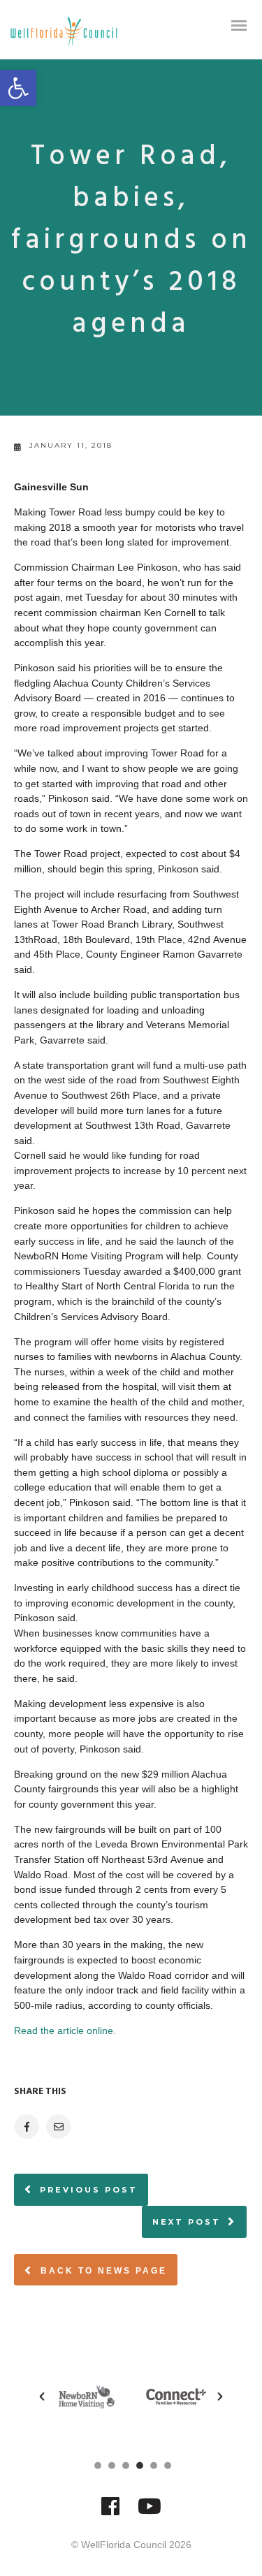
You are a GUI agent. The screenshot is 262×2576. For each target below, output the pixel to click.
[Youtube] (150, 2513)
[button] (18, 88)
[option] (87, 2396)
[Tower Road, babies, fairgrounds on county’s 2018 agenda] (26, 2127)
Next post (187, 2222)
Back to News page (102, 2271)
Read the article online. (65, 2030)
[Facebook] (110, 2513)
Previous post (89, 2190)
